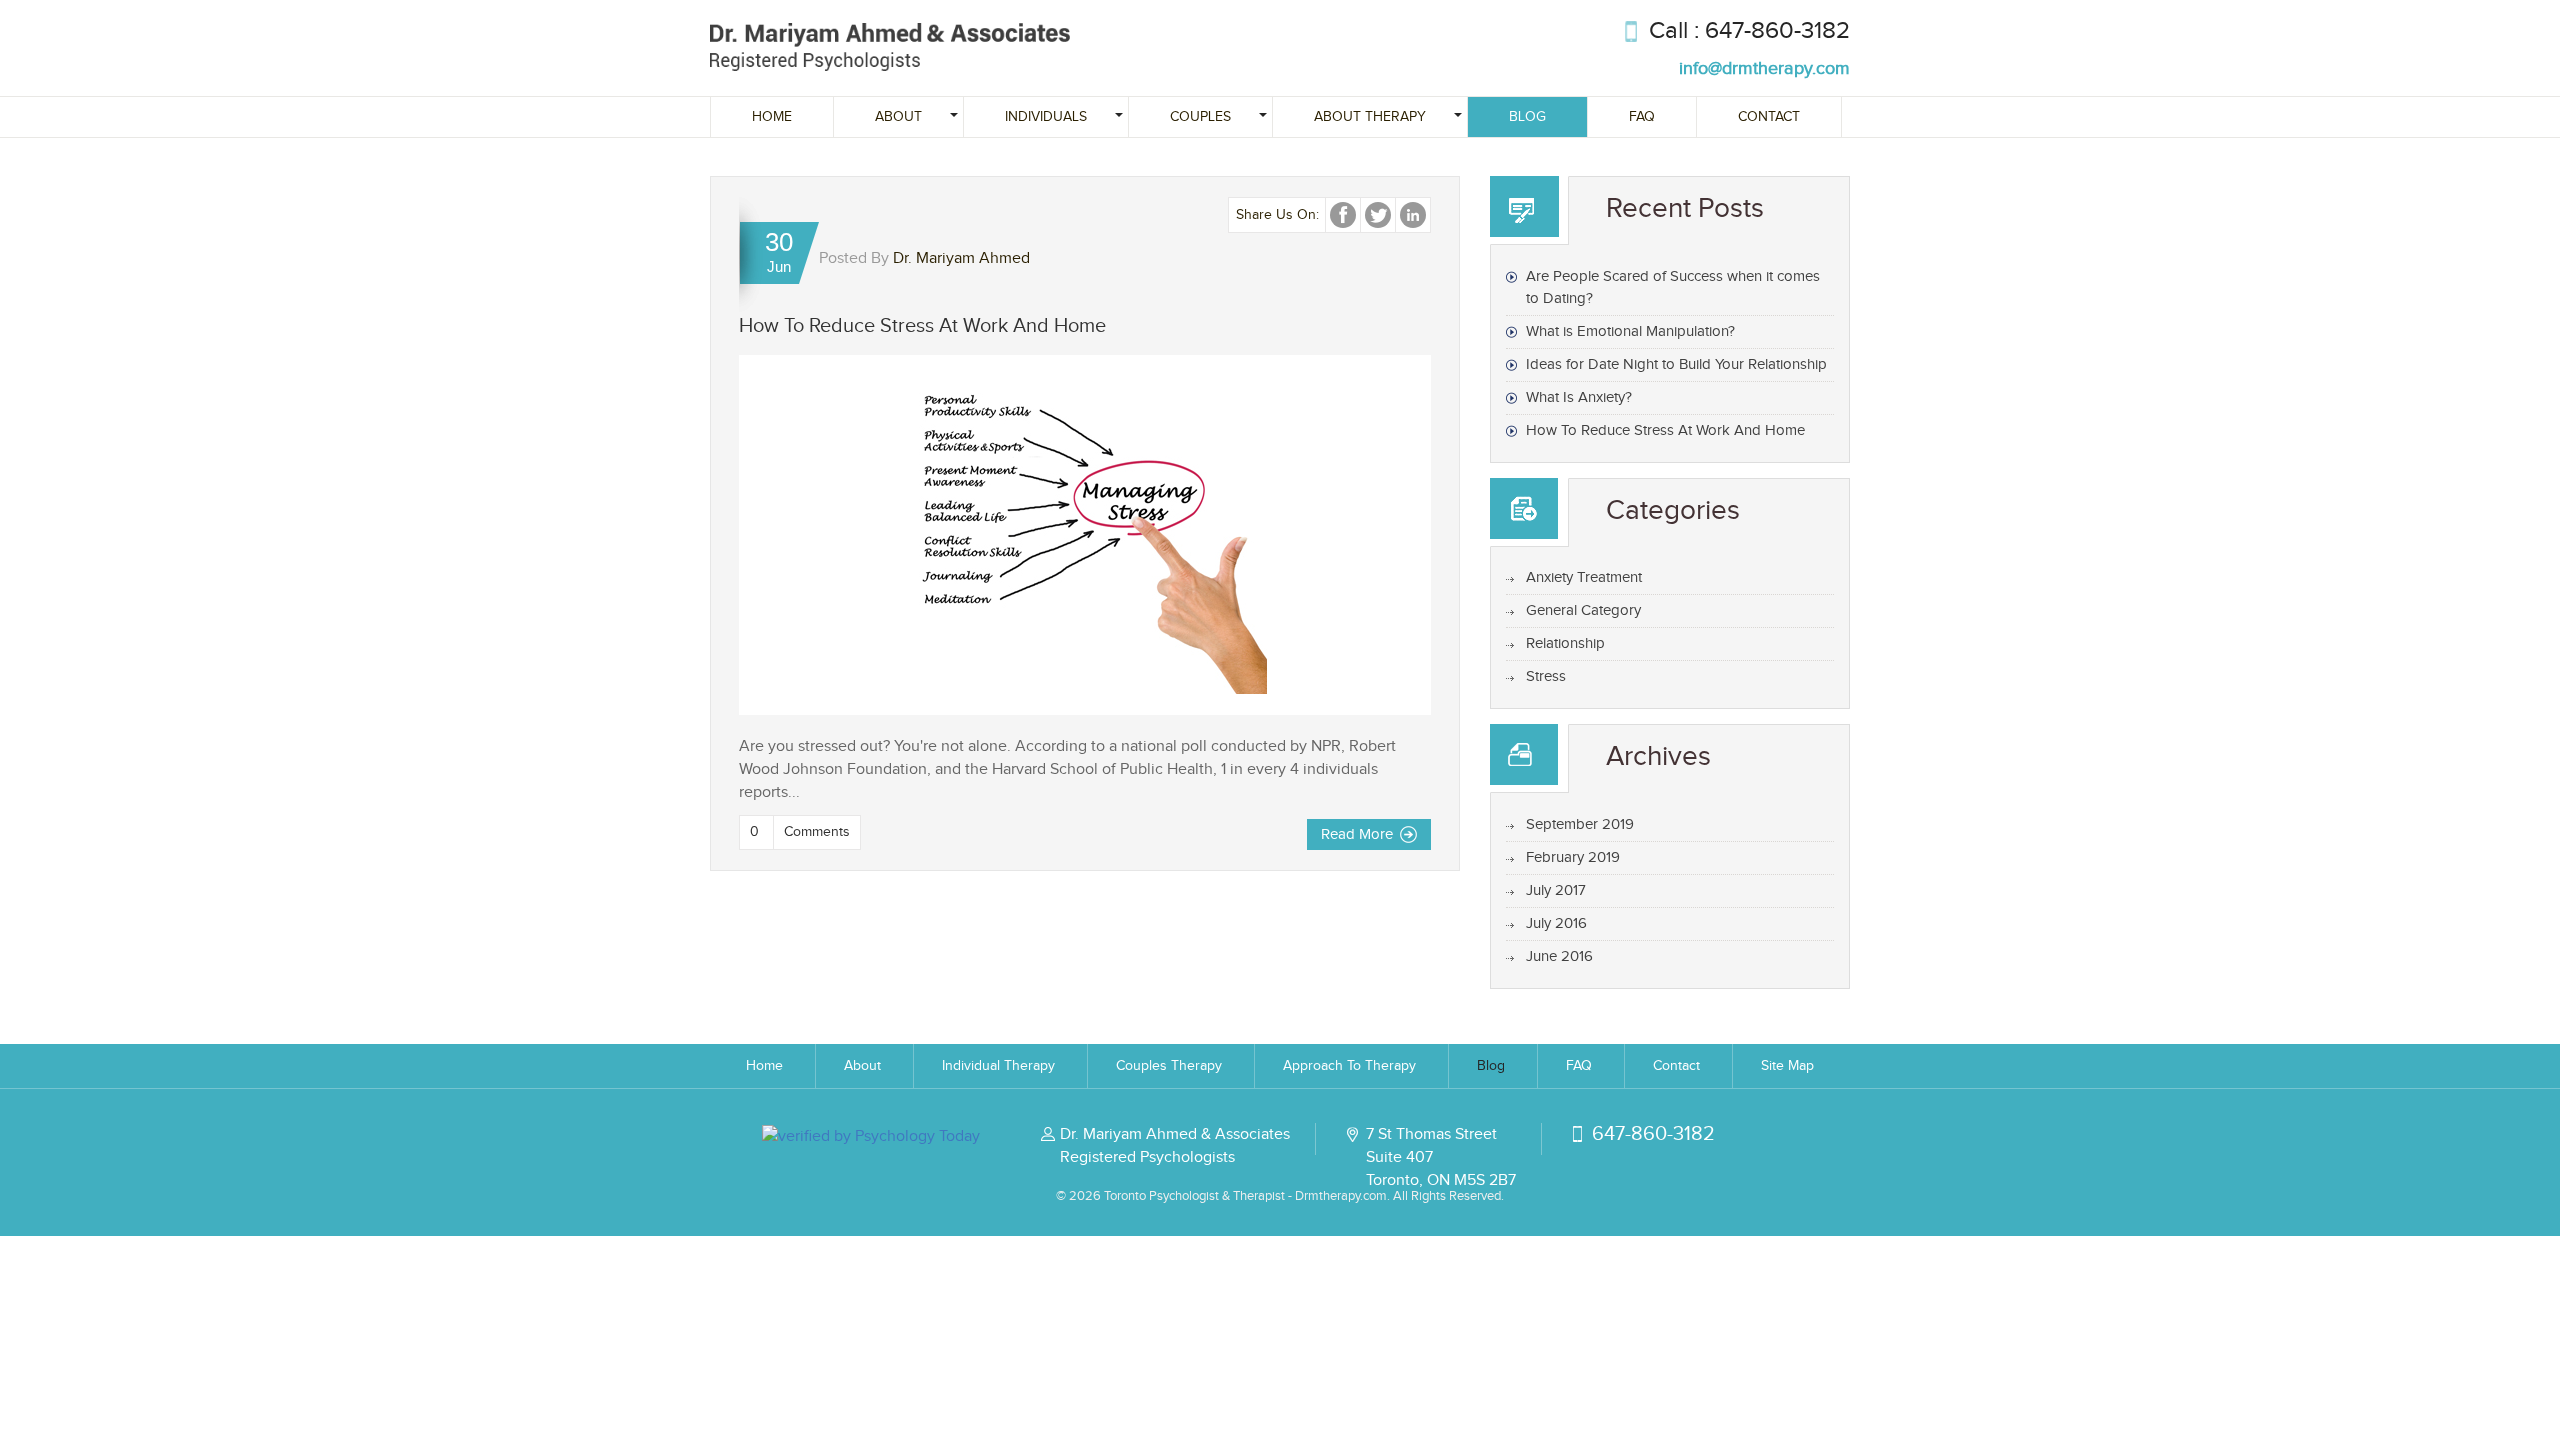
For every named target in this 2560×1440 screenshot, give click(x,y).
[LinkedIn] (1413, 215)
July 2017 (1556, 890)
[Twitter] (1378, 215)
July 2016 (1556, 923)
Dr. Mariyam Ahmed (961, 258)
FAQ (1642, 117)
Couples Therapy (1169, 1066)
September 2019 (1580, 824)
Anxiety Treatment (1584, 577)
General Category (1583, 610)
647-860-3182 (1777, 31)
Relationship (1565, 643)
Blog (1527, 117)
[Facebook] (1343, 215)
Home (772, 117)
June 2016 (1559, 956)
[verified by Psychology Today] (871, 1136)
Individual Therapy (998, 1066)
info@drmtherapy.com (1764, 68)
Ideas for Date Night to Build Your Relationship (1676, 364)
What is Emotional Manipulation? (1630, 331)
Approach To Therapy (1349, 1066)
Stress (1546, 676)
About (862, 1066)
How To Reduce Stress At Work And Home (922, 326)
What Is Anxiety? (1579, 397)
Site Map (1787, 1066)
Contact (1769, 117)
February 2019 (1573, 857)
